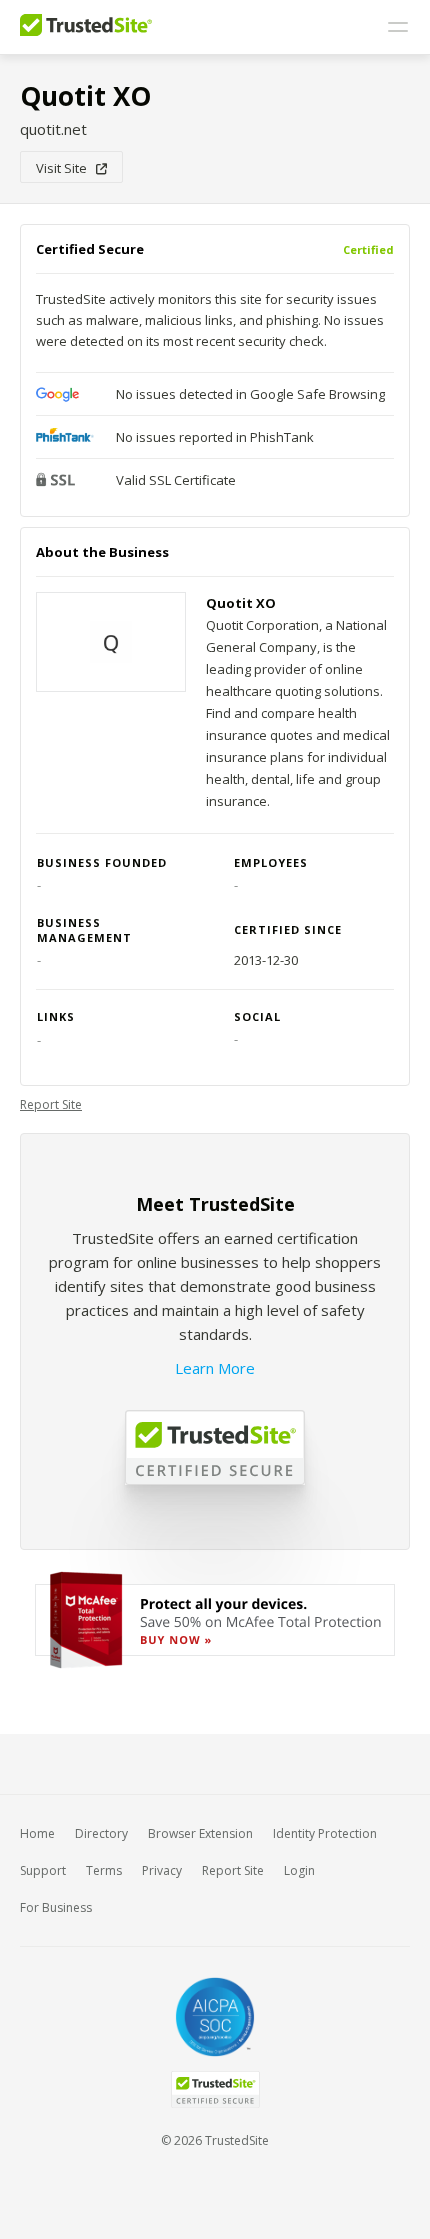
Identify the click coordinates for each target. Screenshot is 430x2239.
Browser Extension (200, 1833)
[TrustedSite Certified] (215, 2089)
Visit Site (66, 168)
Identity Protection (325, 1833)
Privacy (162, 1870)
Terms (104, 1870)
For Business (56, 1907)
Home (37, 1833)
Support (43, 1870)
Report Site (51, 1104)
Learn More (215, 1368)
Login (299, 1870)
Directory (101, 1833)
